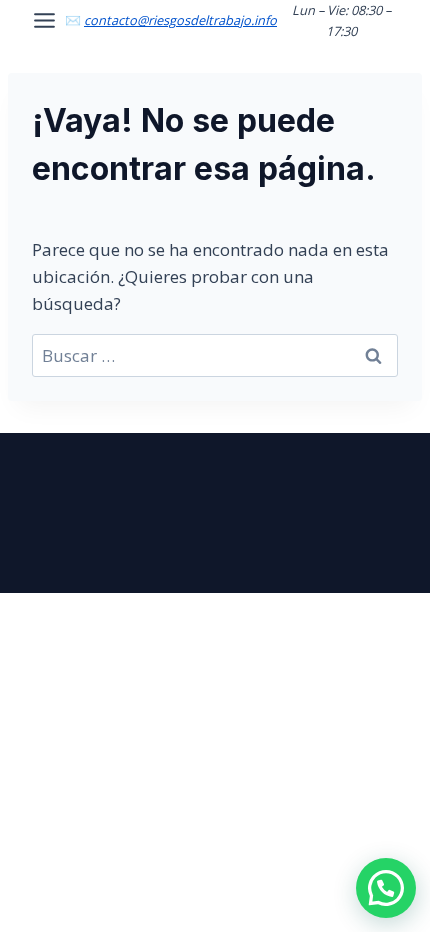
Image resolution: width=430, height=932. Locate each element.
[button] (386, 888)
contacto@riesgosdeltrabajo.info (180, 20)
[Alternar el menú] (44, 20)
